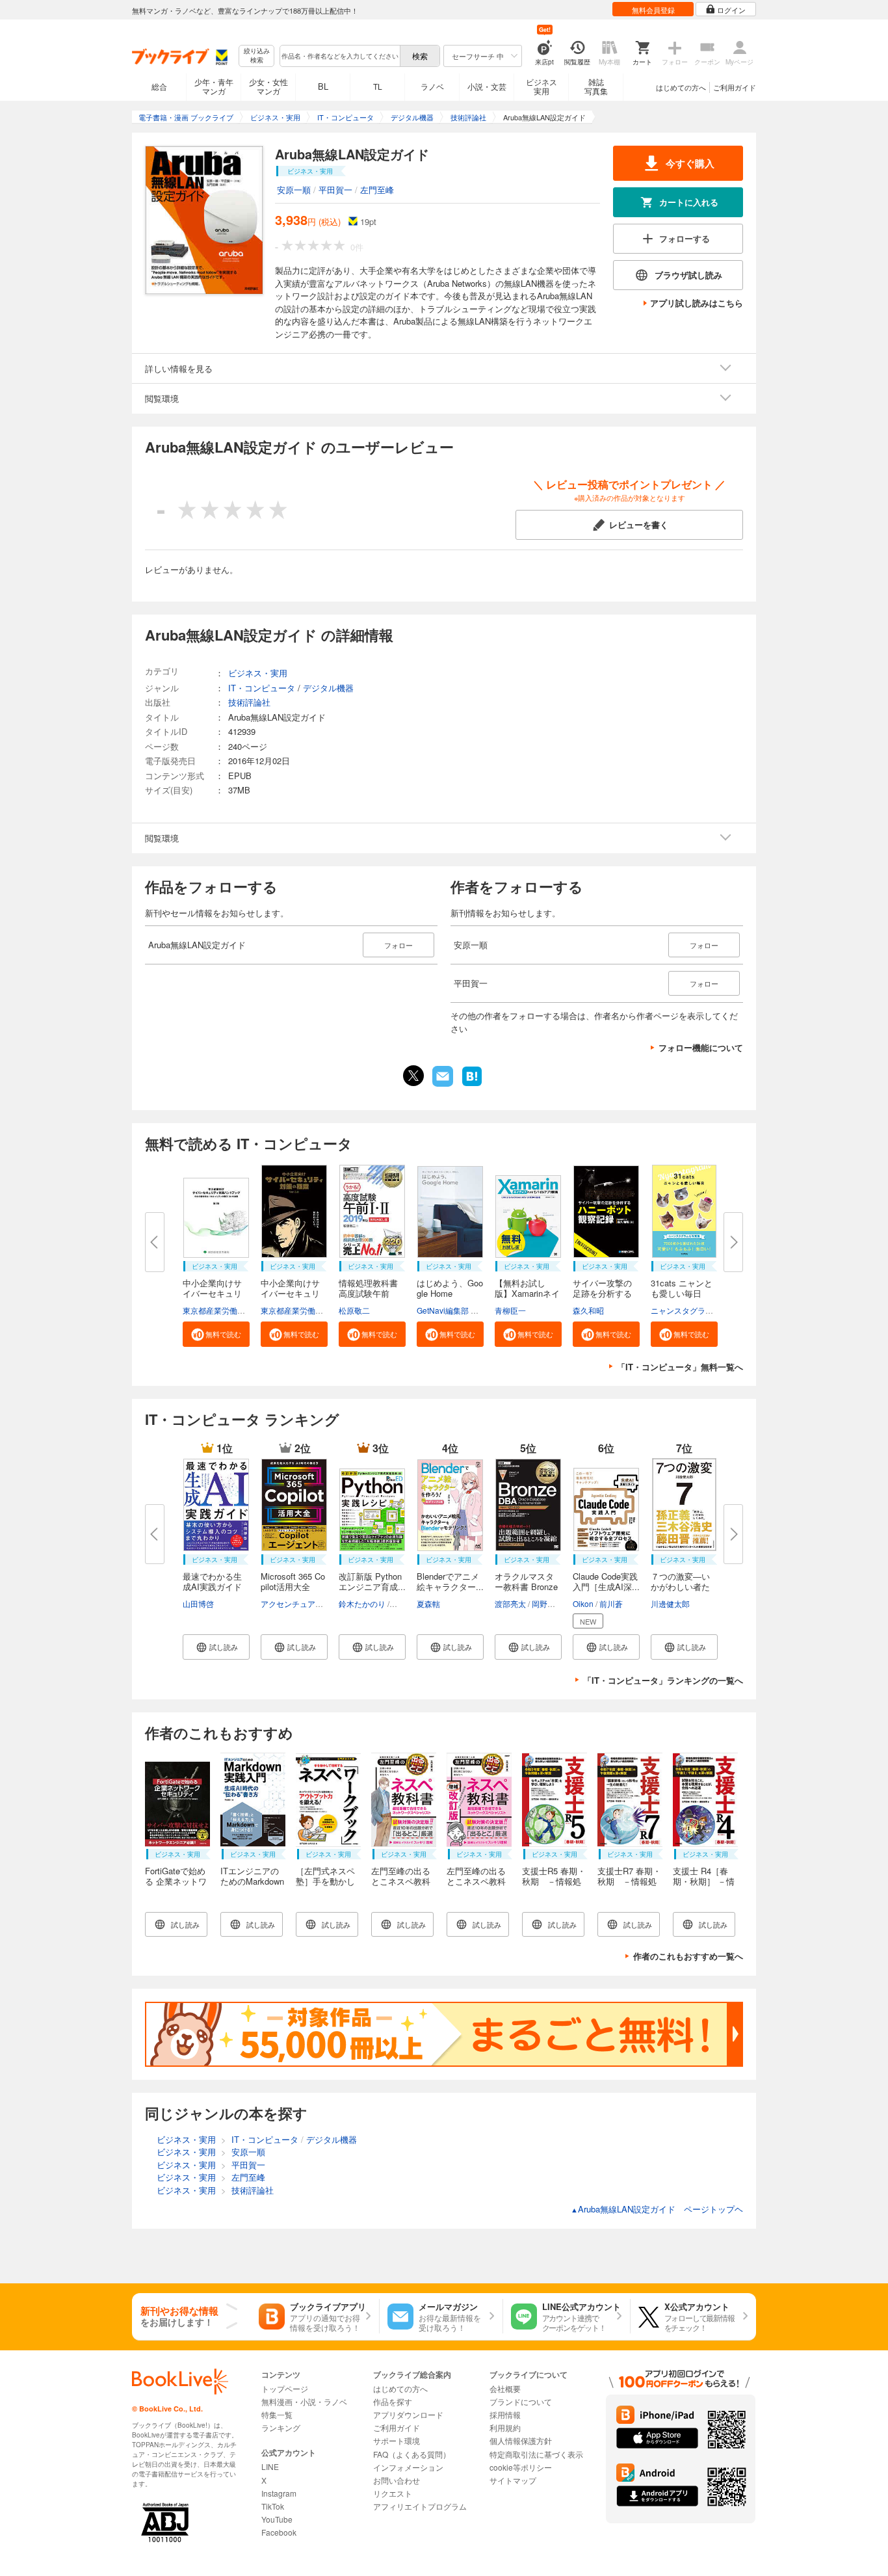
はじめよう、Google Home (450, 1288)
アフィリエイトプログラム (420, 2506)
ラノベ (432, 86)
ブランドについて (521, 2401)
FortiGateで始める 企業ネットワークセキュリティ (176, 1886)
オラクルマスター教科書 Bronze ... (526, 1587)
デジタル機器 (328, 688)
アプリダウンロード (408, 2414)
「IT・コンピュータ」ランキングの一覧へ (663, 1680)
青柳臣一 (510, 1310)
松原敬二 (354, 1310)
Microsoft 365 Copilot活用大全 (293, 1581)
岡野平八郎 (551, 1603)
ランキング (281, 2427)
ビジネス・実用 (258, 673)
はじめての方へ (681, 87)
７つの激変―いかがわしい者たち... (680, 1587)
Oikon (583, 1603)
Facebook (279, 2532)
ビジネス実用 (542, 86)
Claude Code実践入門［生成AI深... (606, 1581)
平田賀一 (335, 190)
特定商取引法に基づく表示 (536, 2454)
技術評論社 (249, 702)
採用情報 (505, 2414)
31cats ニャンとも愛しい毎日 (682, 1288)
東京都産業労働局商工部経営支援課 (245, 1310)
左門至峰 (377, 190)
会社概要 (505, 2388)
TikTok (273, 2506)
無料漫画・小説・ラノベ (304, 2401)
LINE (270, 2466)
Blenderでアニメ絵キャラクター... (450, 1581)
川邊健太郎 (670, 1603)
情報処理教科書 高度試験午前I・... (368, 1293)
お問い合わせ (397, 2480)
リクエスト (393, 2493)
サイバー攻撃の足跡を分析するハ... (602, 1293)
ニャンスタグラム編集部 (694, 1310)
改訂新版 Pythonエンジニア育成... (372, 1581)
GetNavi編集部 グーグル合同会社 (475, 1310)
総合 (159, 86)
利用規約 (505, 2427)
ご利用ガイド (735, 87)
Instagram (279, 2493)
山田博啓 (198, 1603)
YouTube (277, 2519)
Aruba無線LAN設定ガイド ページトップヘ (657, 2209)
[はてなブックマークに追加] (472, 1085)
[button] (216, 1334)
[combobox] (339, 56)
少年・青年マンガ (214, 86)
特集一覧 (277, 2414)
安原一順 (294, 190)
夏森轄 (428, 1603)
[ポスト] (413, 1076)
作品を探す (393, 2401)
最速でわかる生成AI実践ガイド (212, 1581)
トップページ (285, 2388)
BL (323, 86)
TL (378, 86)
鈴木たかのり (362, 1603)
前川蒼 (611, 1603)
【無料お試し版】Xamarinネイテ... (527, 1293)
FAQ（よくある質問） (412, 2454)
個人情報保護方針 (521, 2440)
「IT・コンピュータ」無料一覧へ (680, 1367)
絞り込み (257, 56)
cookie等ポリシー (521, 2467)
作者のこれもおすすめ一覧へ (688, 1956)
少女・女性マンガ (268, 86)
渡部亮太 (510, 1603)
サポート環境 (397, 2440)
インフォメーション (408, 2467)
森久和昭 (588, 1310)
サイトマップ (513, 2480)
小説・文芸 (487, 86)
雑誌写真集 (596, 86)
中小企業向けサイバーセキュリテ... (212, 1293)
